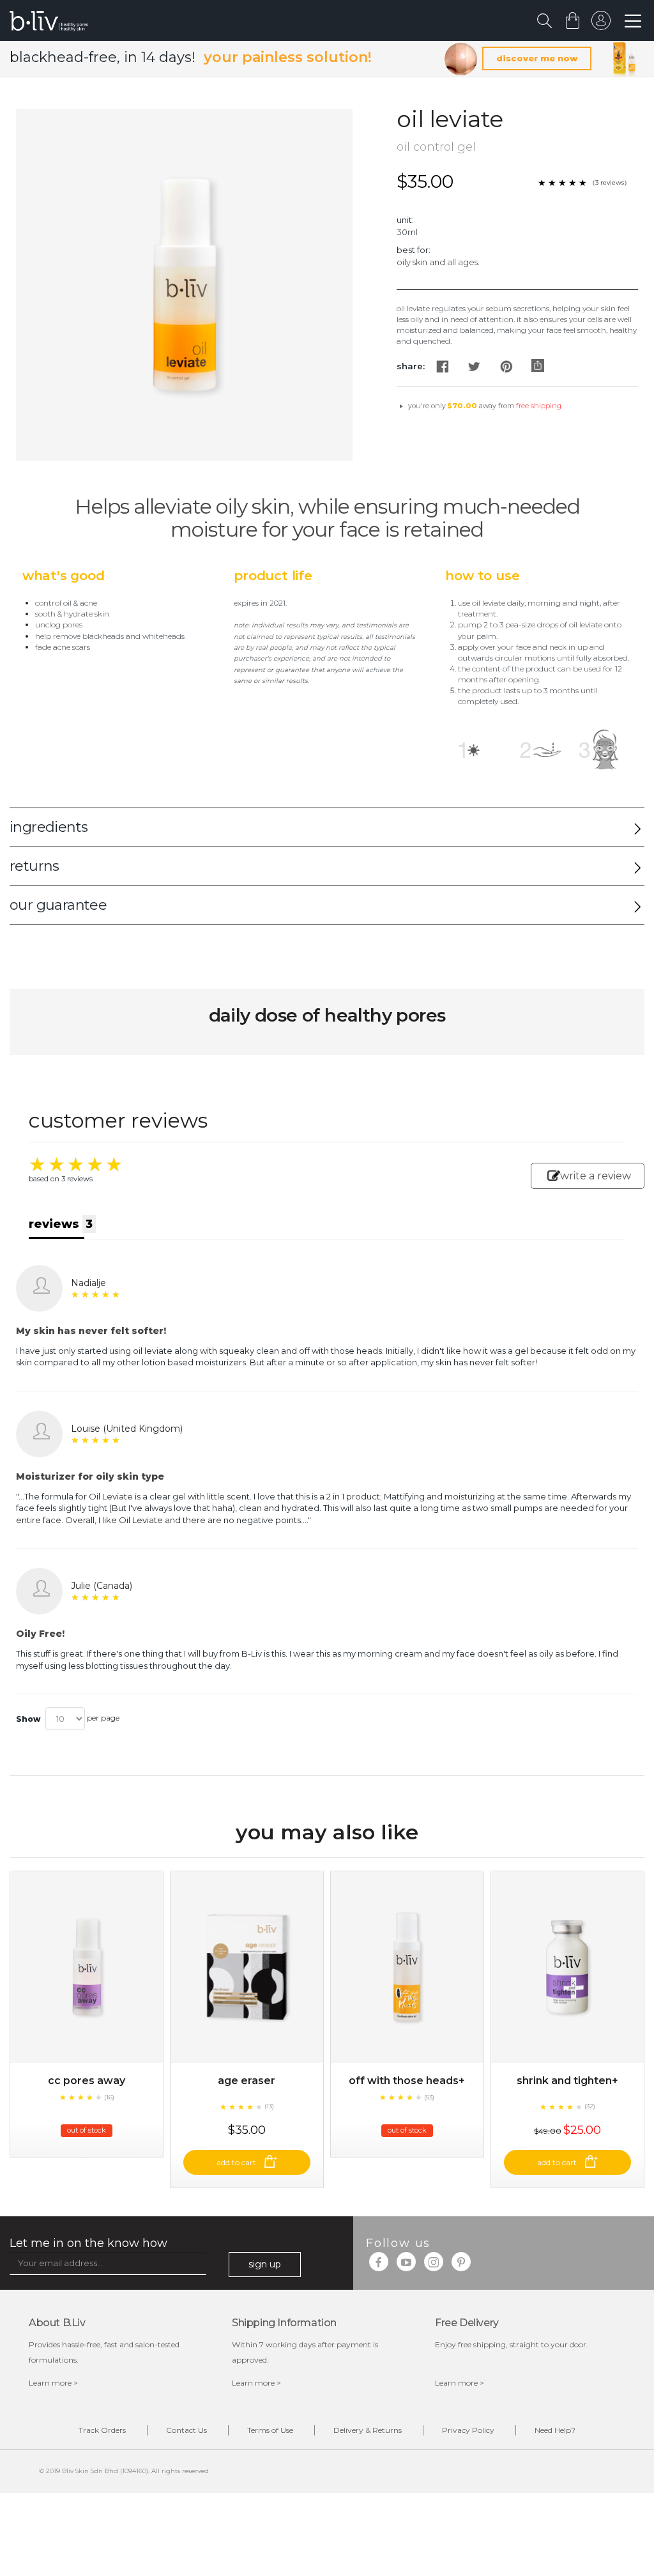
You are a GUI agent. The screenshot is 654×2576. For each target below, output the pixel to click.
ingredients (49, 827)
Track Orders (102, 2430)
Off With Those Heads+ (407, 2081)
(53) (429, 2097)
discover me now (537, 58)
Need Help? (555, 2430)
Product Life (273, 576)
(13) (269, 2106)
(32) (590, 2106)
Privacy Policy (468, 2430)
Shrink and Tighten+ (567, 2081)
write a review (596, 1176)
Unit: (405, 220)
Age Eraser (247, 2081)
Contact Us (186, 2430)
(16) (109, 2097)
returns (34, 866)
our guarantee (58, 905)
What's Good (64, 576)
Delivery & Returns (368, 2430)
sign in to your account (601, 24)
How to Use (482, 576)
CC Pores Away (87, 2081)
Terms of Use (270, 2430)
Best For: (414, 250)
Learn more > (53, 2383)
